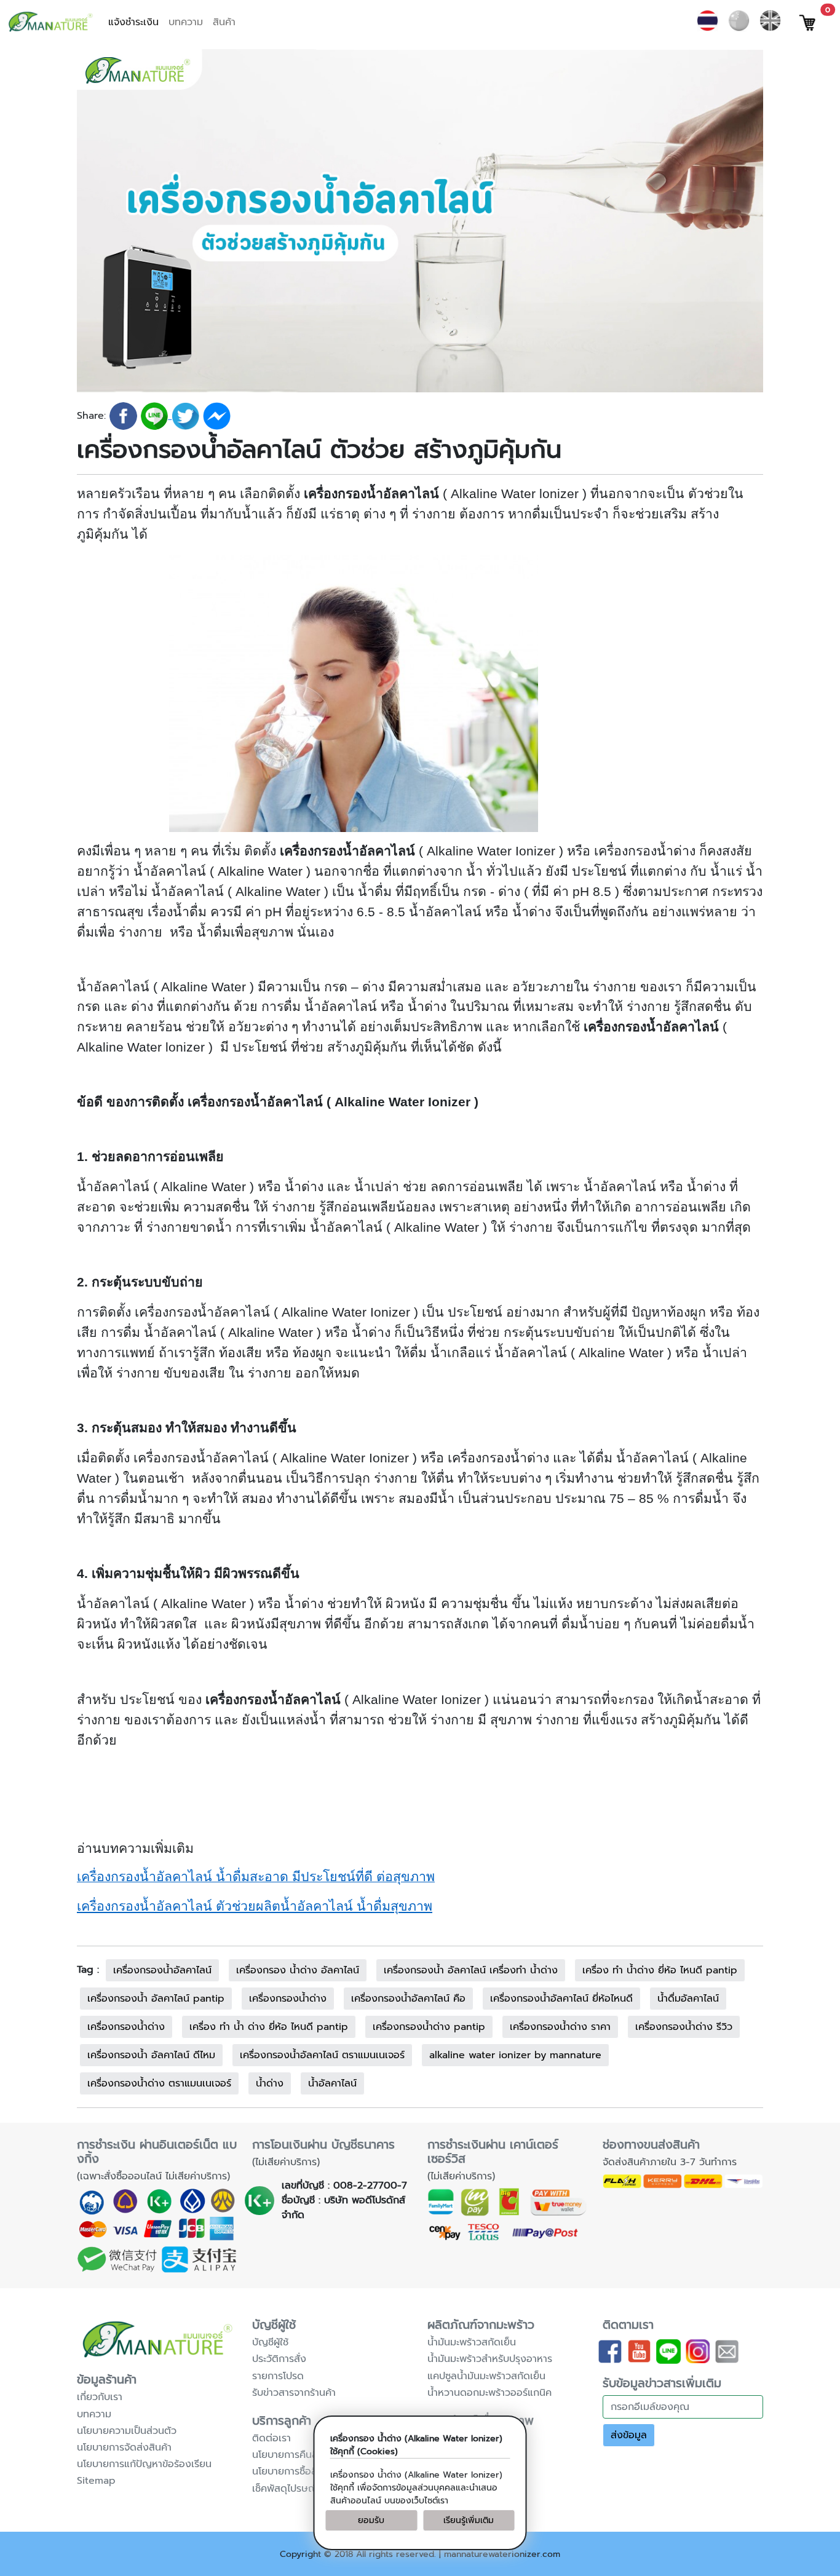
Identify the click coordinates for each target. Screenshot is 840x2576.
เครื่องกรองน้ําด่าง (126, 2027)
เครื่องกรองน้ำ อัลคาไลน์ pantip (156, 1999)
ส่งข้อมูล (629, 2435)
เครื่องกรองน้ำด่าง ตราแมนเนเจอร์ (159, 2083)
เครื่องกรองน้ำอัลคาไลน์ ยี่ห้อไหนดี (561, 1999)
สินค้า (224, 22)
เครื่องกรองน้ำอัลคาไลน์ (162, 1970)
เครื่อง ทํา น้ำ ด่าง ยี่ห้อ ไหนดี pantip (269, 2027)
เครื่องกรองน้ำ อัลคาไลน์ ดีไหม (151, 2055)
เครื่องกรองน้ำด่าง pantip (429, 2027)
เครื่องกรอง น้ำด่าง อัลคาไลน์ (298, 1970)
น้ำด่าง (270, 2083)
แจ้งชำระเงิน (133, 22)
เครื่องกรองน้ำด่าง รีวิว (684, 2027)
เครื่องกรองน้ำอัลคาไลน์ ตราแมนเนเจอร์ (322, 2055)
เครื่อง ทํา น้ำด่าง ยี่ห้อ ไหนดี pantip (660, 1970)
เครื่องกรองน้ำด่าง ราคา (560, 2027)
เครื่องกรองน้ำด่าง (288, 1999)
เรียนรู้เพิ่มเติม (469, 2520)
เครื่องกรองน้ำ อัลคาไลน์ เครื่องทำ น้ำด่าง (471, 1970)
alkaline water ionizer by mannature (515, 2055)
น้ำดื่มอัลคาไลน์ (688, 1999)
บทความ (186, 22)
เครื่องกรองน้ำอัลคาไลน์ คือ (408, 1999)
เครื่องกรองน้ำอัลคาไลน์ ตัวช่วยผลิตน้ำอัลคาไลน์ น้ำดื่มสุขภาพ (255, 1906)
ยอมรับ (371, 2520)
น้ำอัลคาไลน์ (332, 2083)
